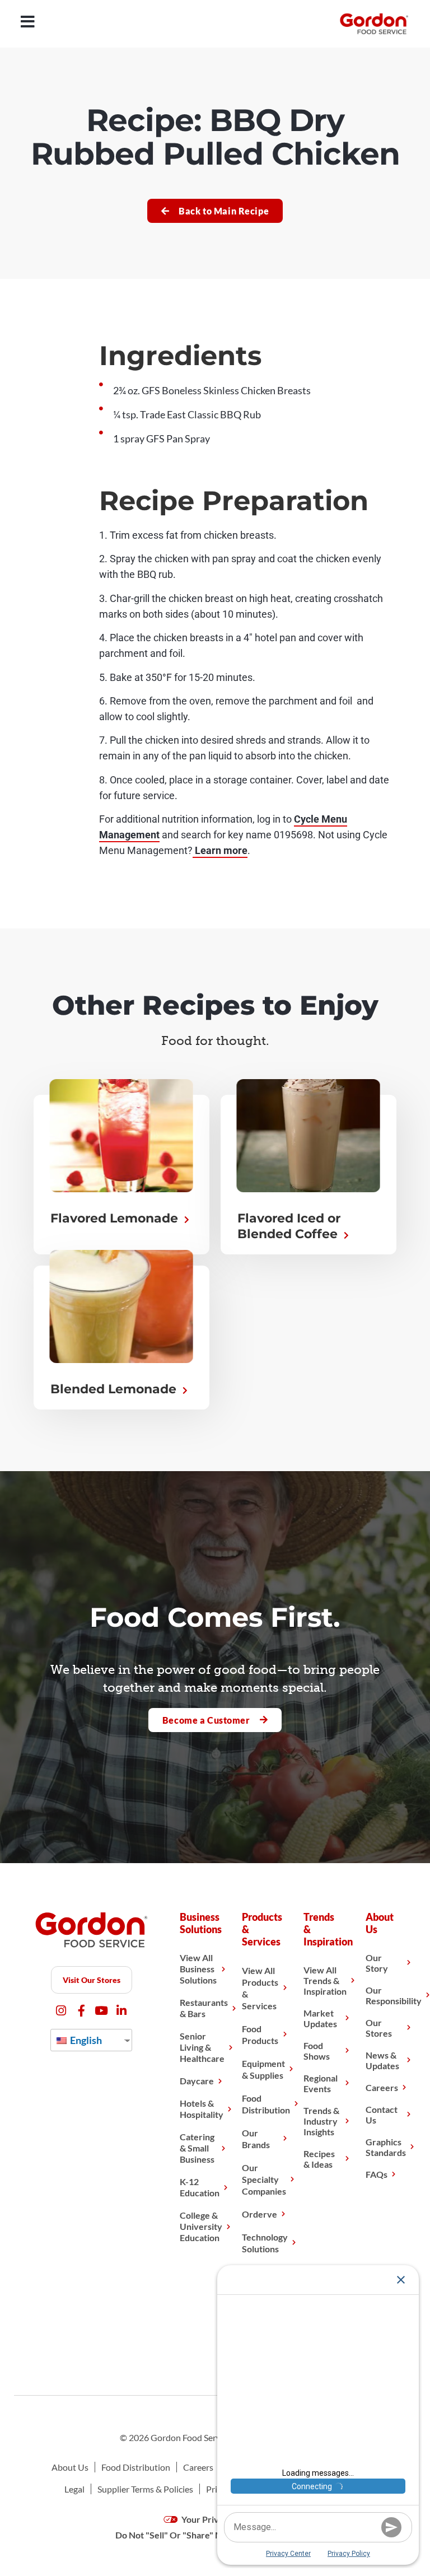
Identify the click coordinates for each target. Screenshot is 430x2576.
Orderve (260, 2214)
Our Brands (256, 2139)
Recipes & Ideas (319, 2159)
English (85, 2040)
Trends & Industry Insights (321, 2121)
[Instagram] (61, 2011)
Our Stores (379, 2028)
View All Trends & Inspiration (325, 1980)
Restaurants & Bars (204, 2008)
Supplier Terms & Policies (145, 2489)
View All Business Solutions (198, 1969)
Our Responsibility (394, 1995)
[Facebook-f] (81, 2011)
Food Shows (317, 2051)
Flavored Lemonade (116, 1218)
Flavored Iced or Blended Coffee (289, 1226)
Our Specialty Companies (264, 2179)
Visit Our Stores (92, 1980)
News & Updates (382, 2060)
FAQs (377, 2174)
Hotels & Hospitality (202, 2109)
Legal (74, 2489)
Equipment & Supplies (263, 2069)
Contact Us (382, 2115)
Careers (382, 2087)
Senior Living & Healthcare (202, 2047)
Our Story (377, 1963)
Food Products (260, 2034)
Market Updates (320, 2018)
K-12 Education (200, 2187)
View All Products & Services (260, 1988)
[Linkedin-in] (122, 2011)
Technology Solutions (265, 2243)
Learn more (220, 850)
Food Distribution (266, 2104)
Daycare (197, 2081)
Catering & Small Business (197, 2148)
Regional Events (321, 2083)
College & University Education (201, 2226)
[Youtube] (102, 2011)
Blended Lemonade (115, 1389)
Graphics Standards (386, 2147)
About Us (70, 2467)
